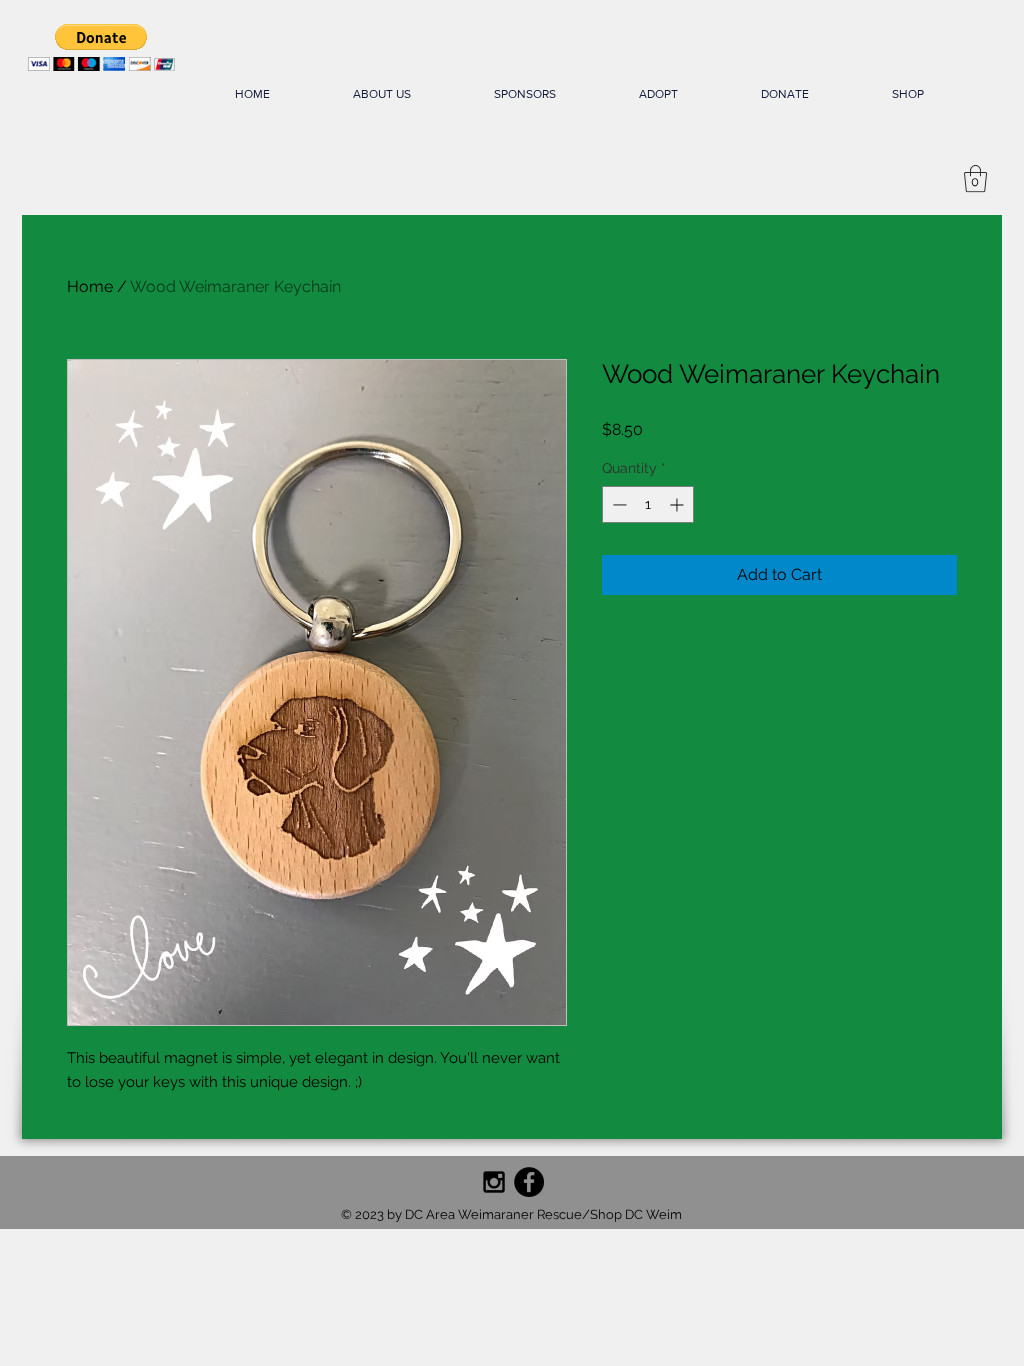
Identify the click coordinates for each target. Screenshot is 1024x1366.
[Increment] (678, 504)
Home (90, 286)
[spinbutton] (648, 504)
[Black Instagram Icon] (494, 1182)
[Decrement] (617, 504)
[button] (101, 47)
